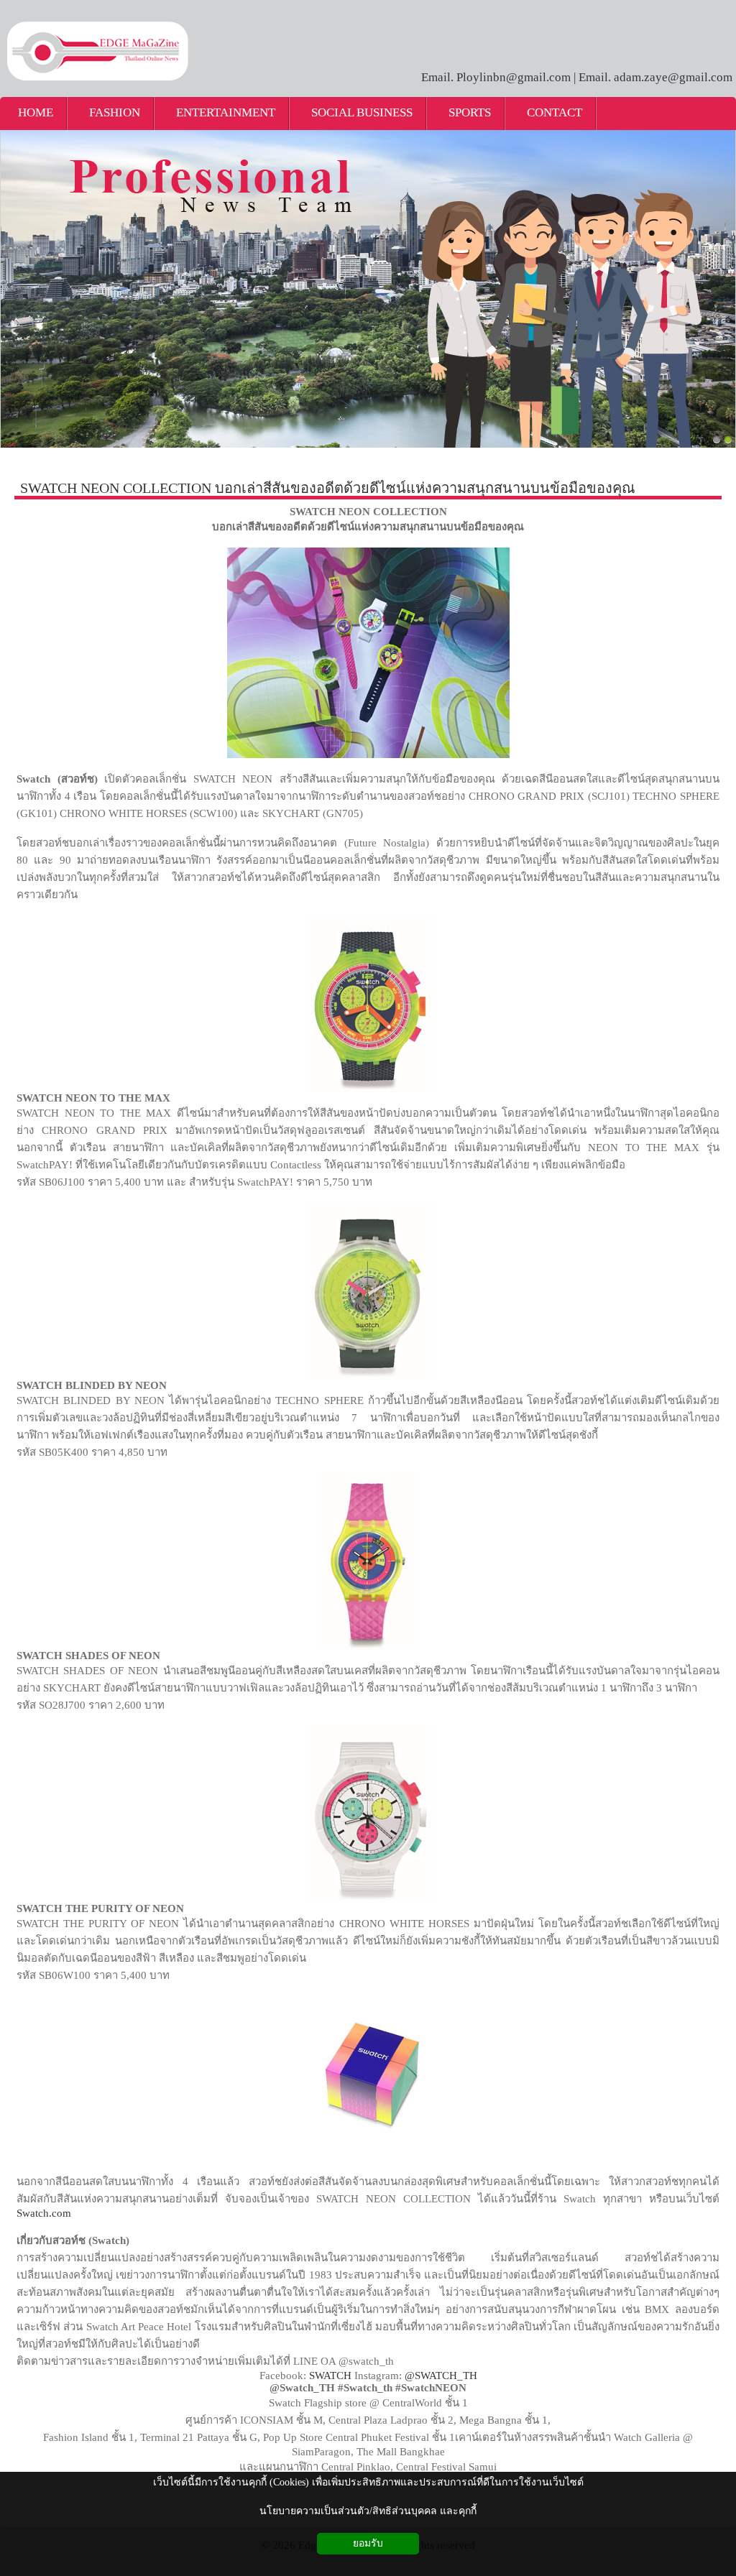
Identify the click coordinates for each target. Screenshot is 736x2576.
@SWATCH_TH (441, 2376)
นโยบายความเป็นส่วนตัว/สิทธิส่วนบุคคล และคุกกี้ (368, 2511)
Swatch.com (44, 2213)
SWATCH (330, 2376)
